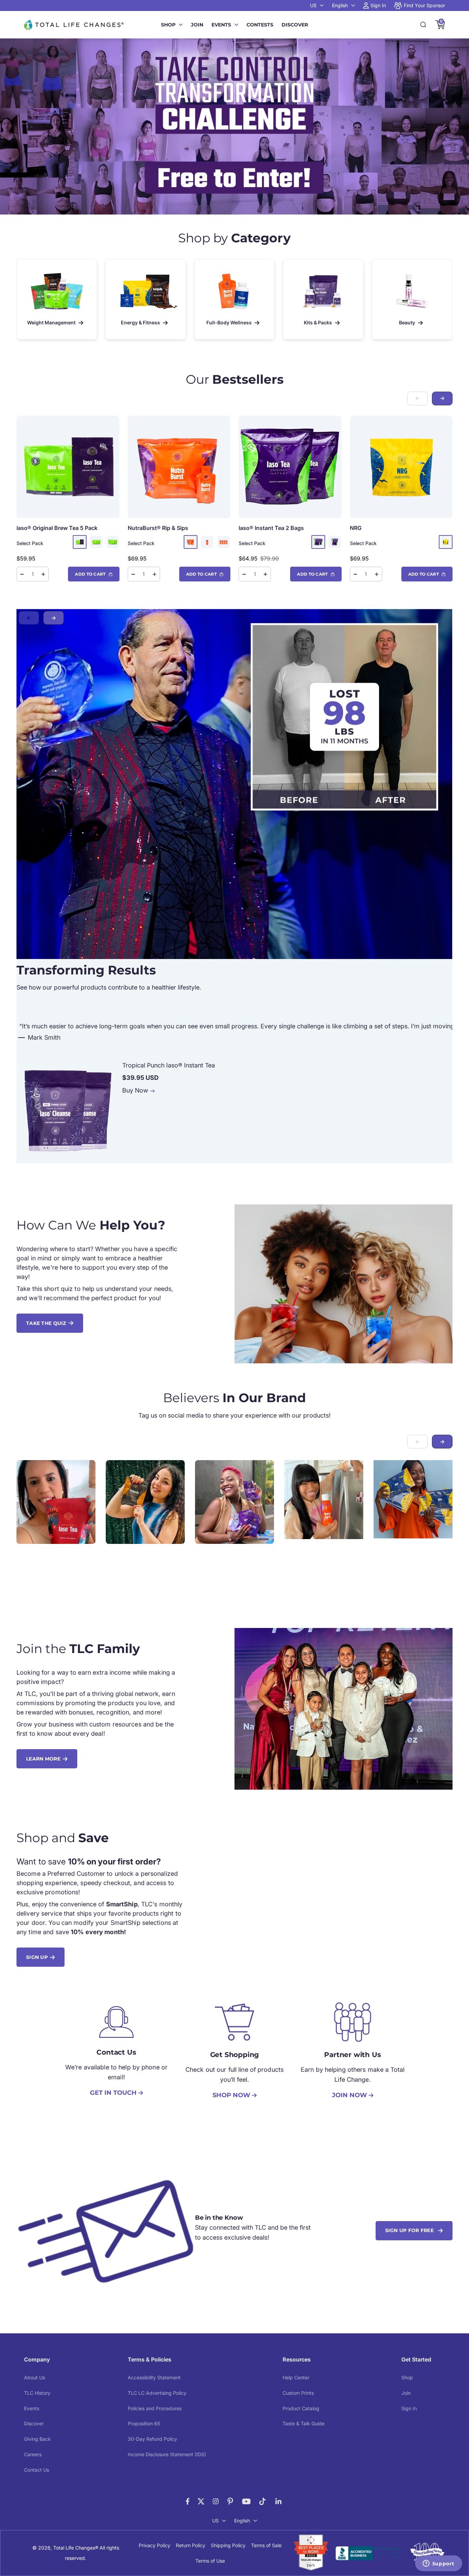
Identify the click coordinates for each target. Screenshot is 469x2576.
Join (197, 25)
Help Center (296, 2377)
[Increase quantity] (43, 574)
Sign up (37, 1957)
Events (221, 25)
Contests (260, 25)
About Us (35, 2377)
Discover (295, 25)
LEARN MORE (43, 1759)
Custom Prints (298, 2393)
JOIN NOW (350, 2095)
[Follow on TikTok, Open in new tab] (262, 2501)
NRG (356, 528)
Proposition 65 (144, 2423)
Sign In (409, 2408)
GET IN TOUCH (113, 2093)
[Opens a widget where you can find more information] (438, 2564)
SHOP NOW (231, 2095)
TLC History (37, 2393)
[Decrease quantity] (22, 574)
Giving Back (37, 2439)
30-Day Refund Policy (152, 2439)
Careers (33, 2454)
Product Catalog (301, 2408)
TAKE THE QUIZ (46, 1323)
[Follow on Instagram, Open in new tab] (216, 2501)
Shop (168, 25)
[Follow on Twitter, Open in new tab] (201, 2501)
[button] (442, 398)
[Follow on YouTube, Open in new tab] (246, 2501)
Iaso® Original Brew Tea (57, 528)
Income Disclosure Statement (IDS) (167, 2454)
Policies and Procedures (155, 2408)
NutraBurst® (158, 528)
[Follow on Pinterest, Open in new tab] (230, 2501)
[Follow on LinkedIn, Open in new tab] (279, 2501)
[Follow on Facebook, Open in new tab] (188, 2501)
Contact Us (37, 2470)
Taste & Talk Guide (304, 2423)
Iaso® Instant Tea (271, 528)
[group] (235, 126)
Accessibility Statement (154, 2377)
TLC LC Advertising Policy (157, 2393)
